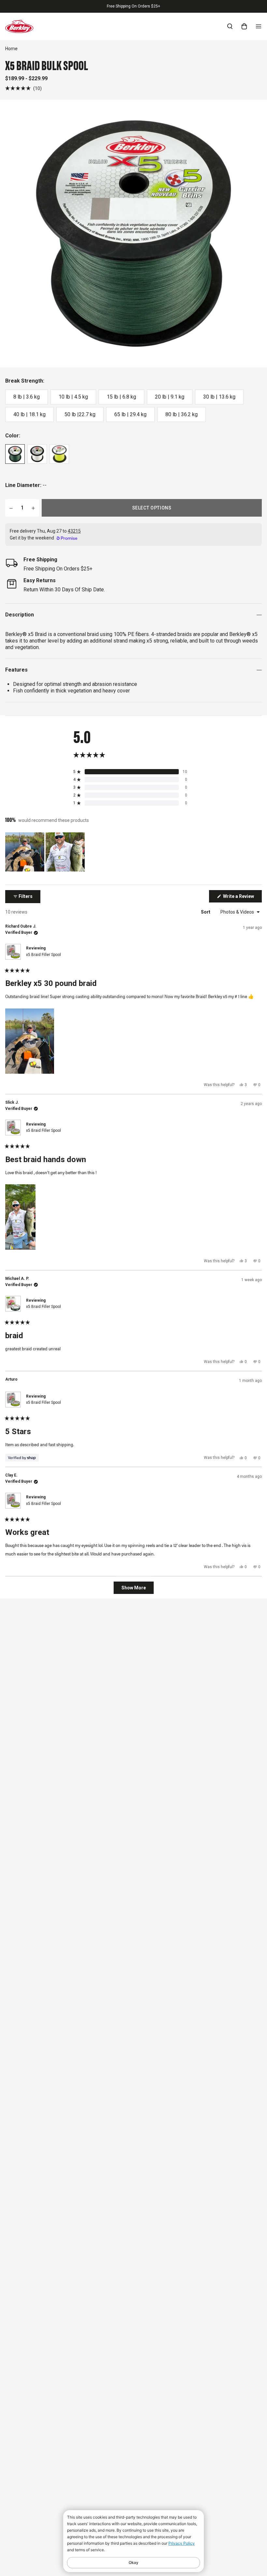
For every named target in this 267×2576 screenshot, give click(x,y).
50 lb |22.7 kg (80, 414)
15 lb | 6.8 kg (121, 397)
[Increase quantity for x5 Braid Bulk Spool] (33, 508)
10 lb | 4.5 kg (73, 397)
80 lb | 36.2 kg (182, 414)
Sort (206, 912)
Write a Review (242, 898)
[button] (23, 88)
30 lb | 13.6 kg (219, 397)
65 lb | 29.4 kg (130, 414)
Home (11, 49)
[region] (46, 852)
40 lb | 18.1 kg (29, 414)
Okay (133, 2562)
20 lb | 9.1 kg (170, 397)
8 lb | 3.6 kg (27, 397)
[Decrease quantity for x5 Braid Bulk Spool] (11, 508)
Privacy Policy (182, 2543)
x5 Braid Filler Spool (43, 955)
